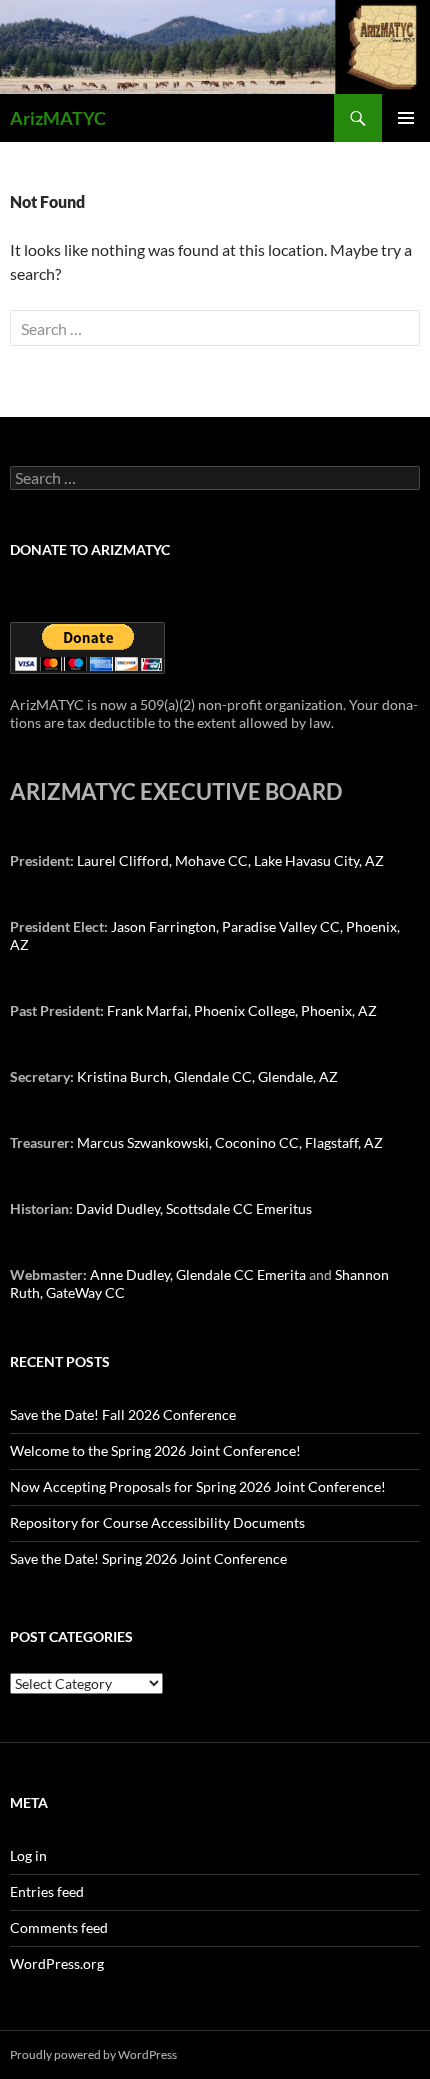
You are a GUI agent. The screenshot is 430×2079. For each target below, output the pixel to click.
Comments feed (59, 1927)
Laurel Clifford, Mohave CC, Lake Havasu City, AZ (230, 860)
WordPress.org (57, 1963)
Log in (28, 1855)
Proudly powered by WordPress (93, 2054)
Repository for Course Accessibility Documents (157, 1522)
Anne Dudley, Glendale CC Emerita (199, 1274)
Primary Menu (406, 118)
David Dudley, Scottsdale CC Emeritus (194, 1208)
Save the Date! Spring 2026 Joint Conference (148, 1558)
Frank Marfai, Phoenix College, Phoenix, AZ (242, 1010)
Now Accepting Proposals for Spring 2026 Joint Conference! (198, 1486)
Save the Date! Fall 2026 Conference (123, 1414)
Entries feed (47, 1891)
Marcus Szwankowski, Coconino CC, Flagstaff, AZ (230, 1142)
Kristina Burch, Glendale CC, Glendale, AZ (207, 1076)
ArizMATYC (58, 118)
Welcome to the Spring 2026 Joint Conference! (155, 1450)
